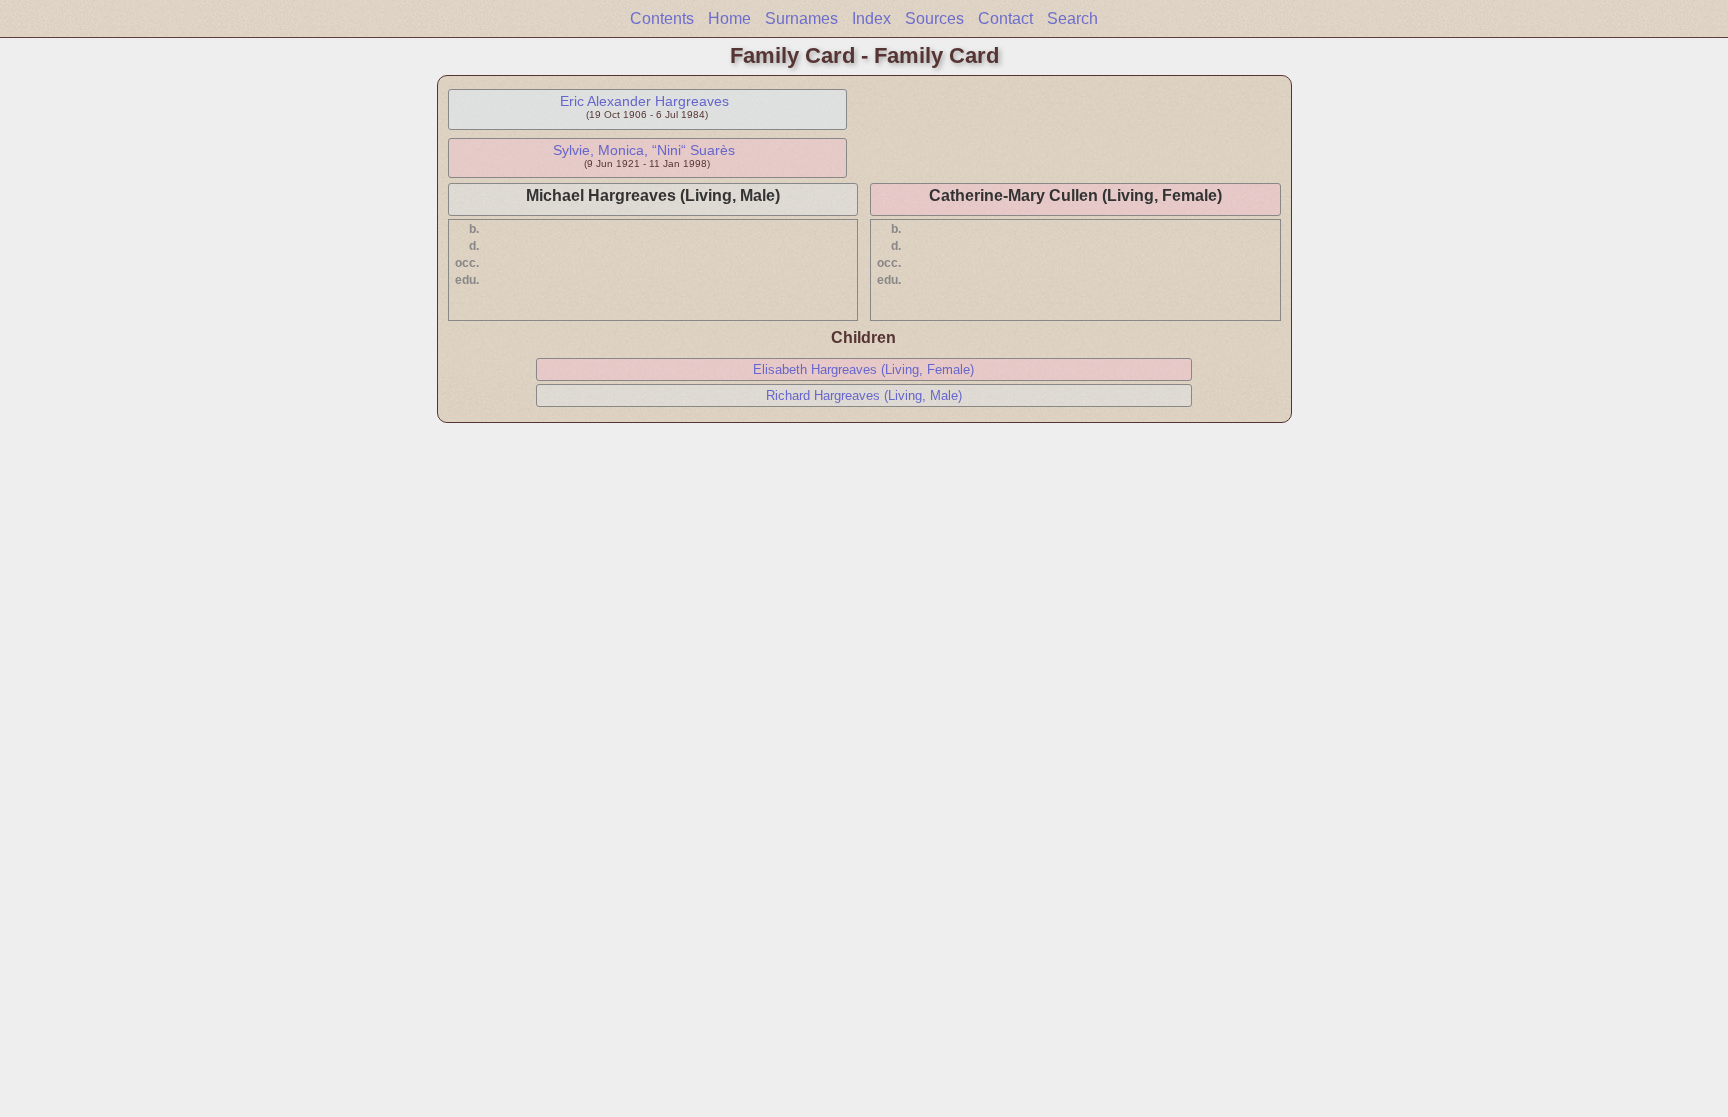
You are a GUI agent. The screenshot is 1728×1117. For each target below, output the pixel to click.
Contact (1005, 18)
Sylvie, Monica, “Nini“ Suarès (644, 150)
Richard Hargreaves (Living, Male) (864, 395)
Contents (662, 18)
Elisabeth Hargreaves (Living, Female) (863, 369)
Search (1072, 18)
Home (729, 18)
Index (871, 18)
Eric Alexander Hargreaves (644, 101)
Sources (934, 18)
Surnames (801, 18)
